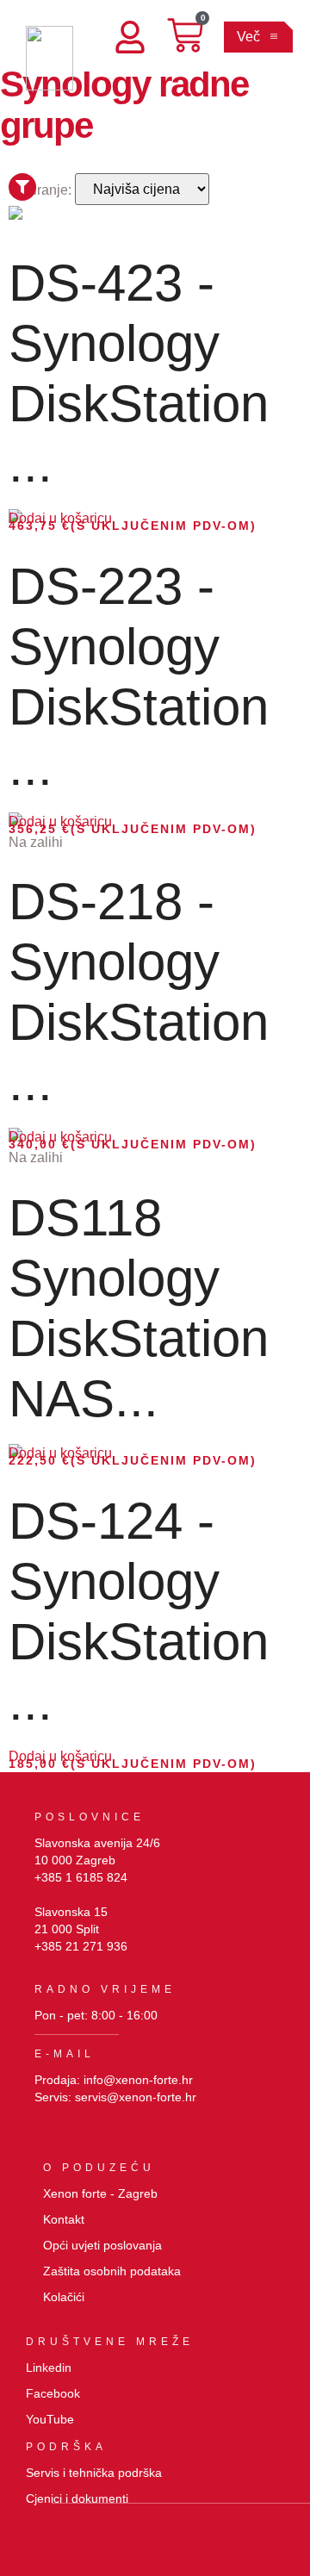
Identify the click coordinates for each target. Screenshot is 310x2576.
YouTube (50, 2419)
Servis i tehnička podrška (94, 2473)
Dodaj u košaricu (60, 518)
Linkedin (49, 2368)
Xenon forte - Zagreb (100, 2193)
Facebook (53, 2393)
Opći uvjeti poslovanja (102, 2245)
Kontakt (64, 2219)
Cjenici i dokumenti (77, 2498)
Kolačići (64, 2297)
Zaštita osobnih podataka (112, 2271)
